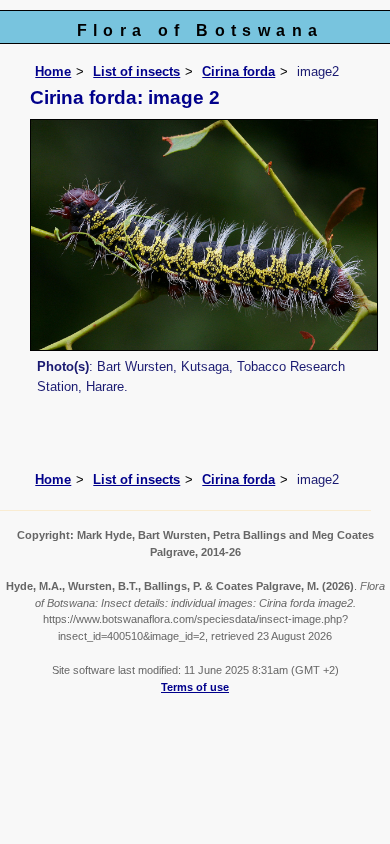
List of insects (136, 71)
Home (53, 71)
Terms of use (195, 687)
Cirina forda (238, 71)
